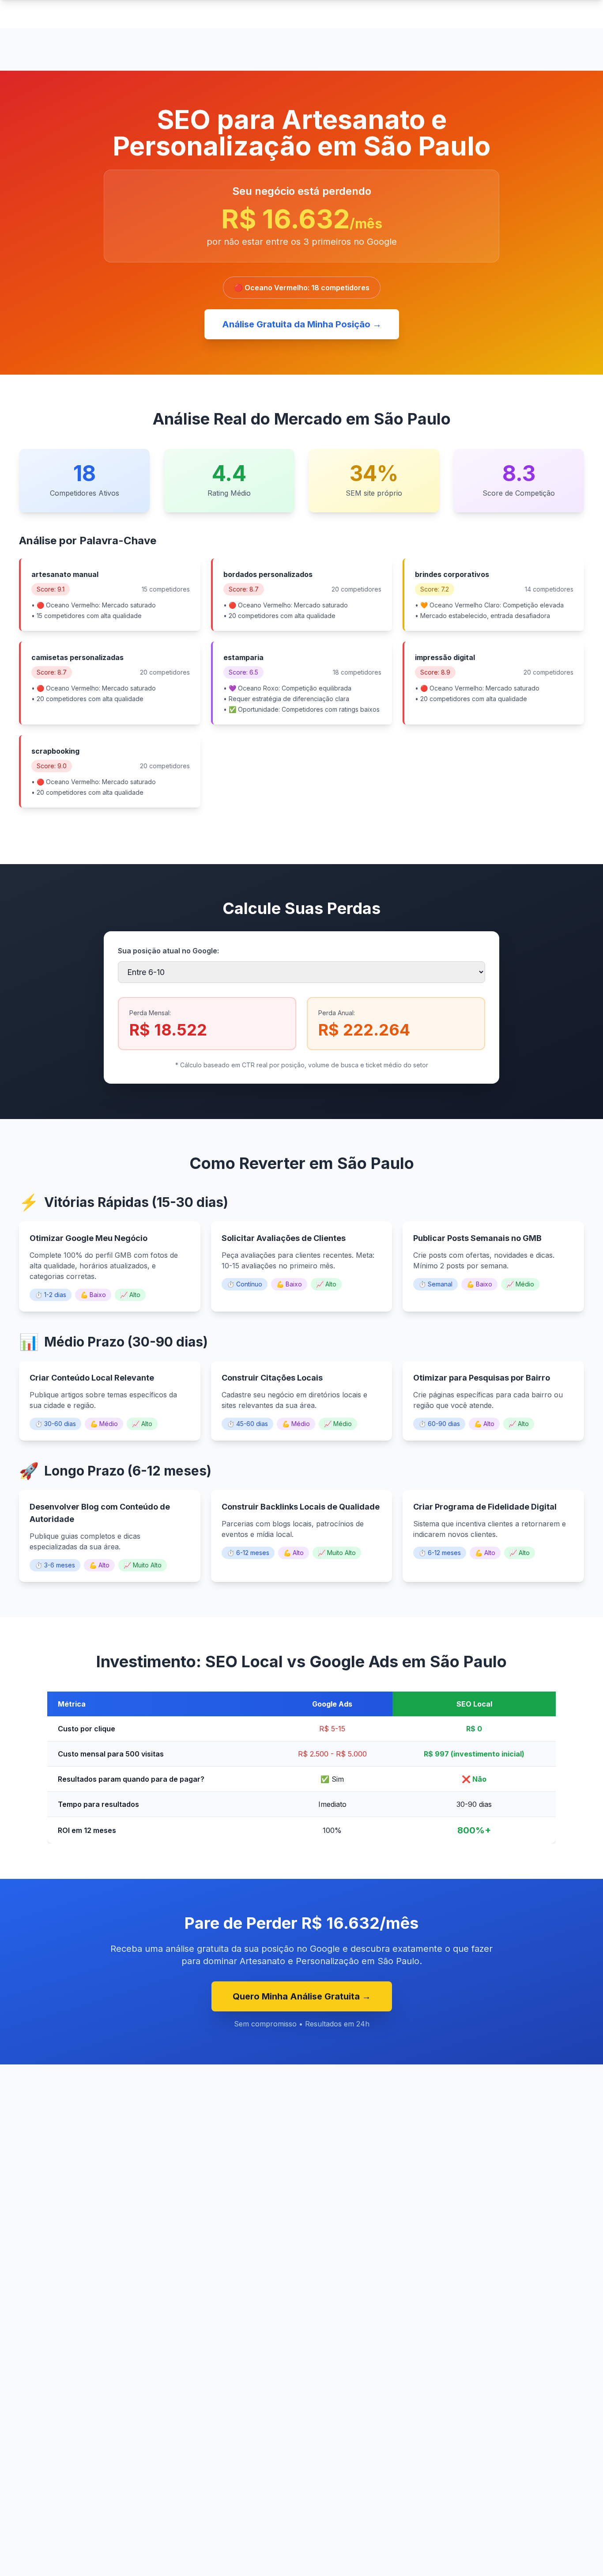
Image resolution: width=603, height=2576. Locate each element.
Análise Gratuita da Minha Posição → (302, 324)
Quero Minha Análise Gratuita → (302, 1996)
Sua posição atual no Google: (168, 951)
